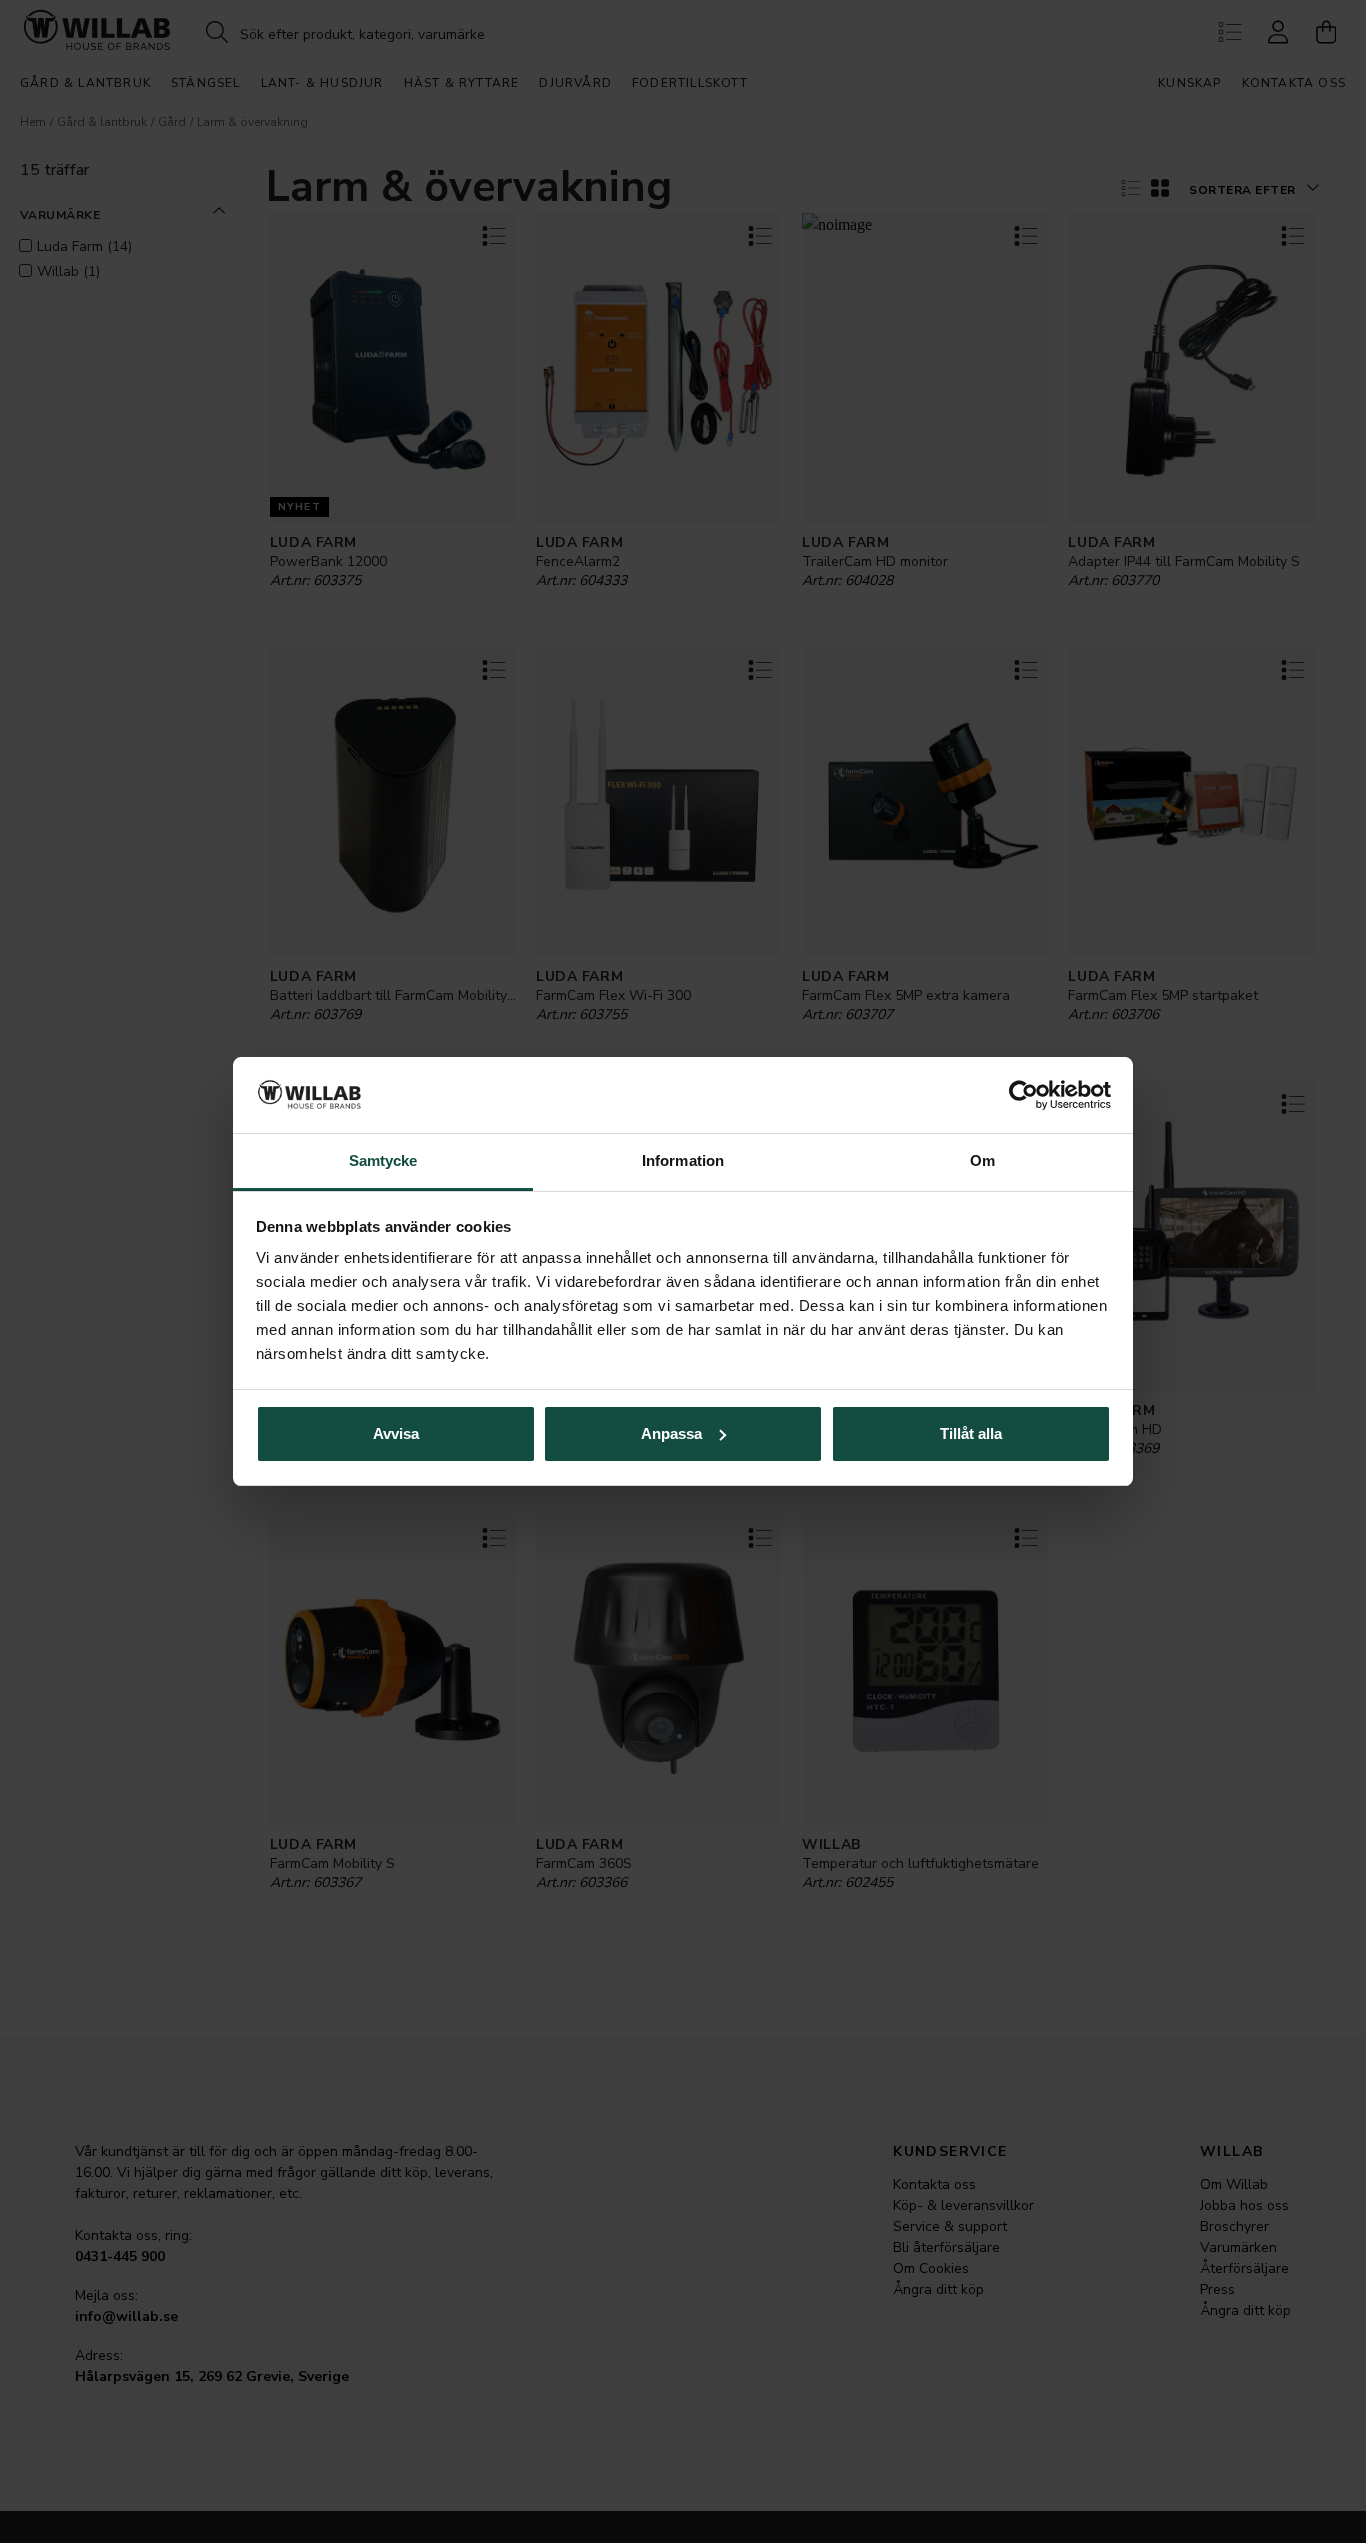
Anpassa (671, 1433)
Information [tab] (683, 1160)
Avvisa (396, 1433)
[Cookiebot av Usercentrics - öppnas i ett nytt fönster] (1023, 1095)
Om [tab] (982, 1160)
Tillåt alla (971, 1433)
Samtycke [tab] (383, 1160)
